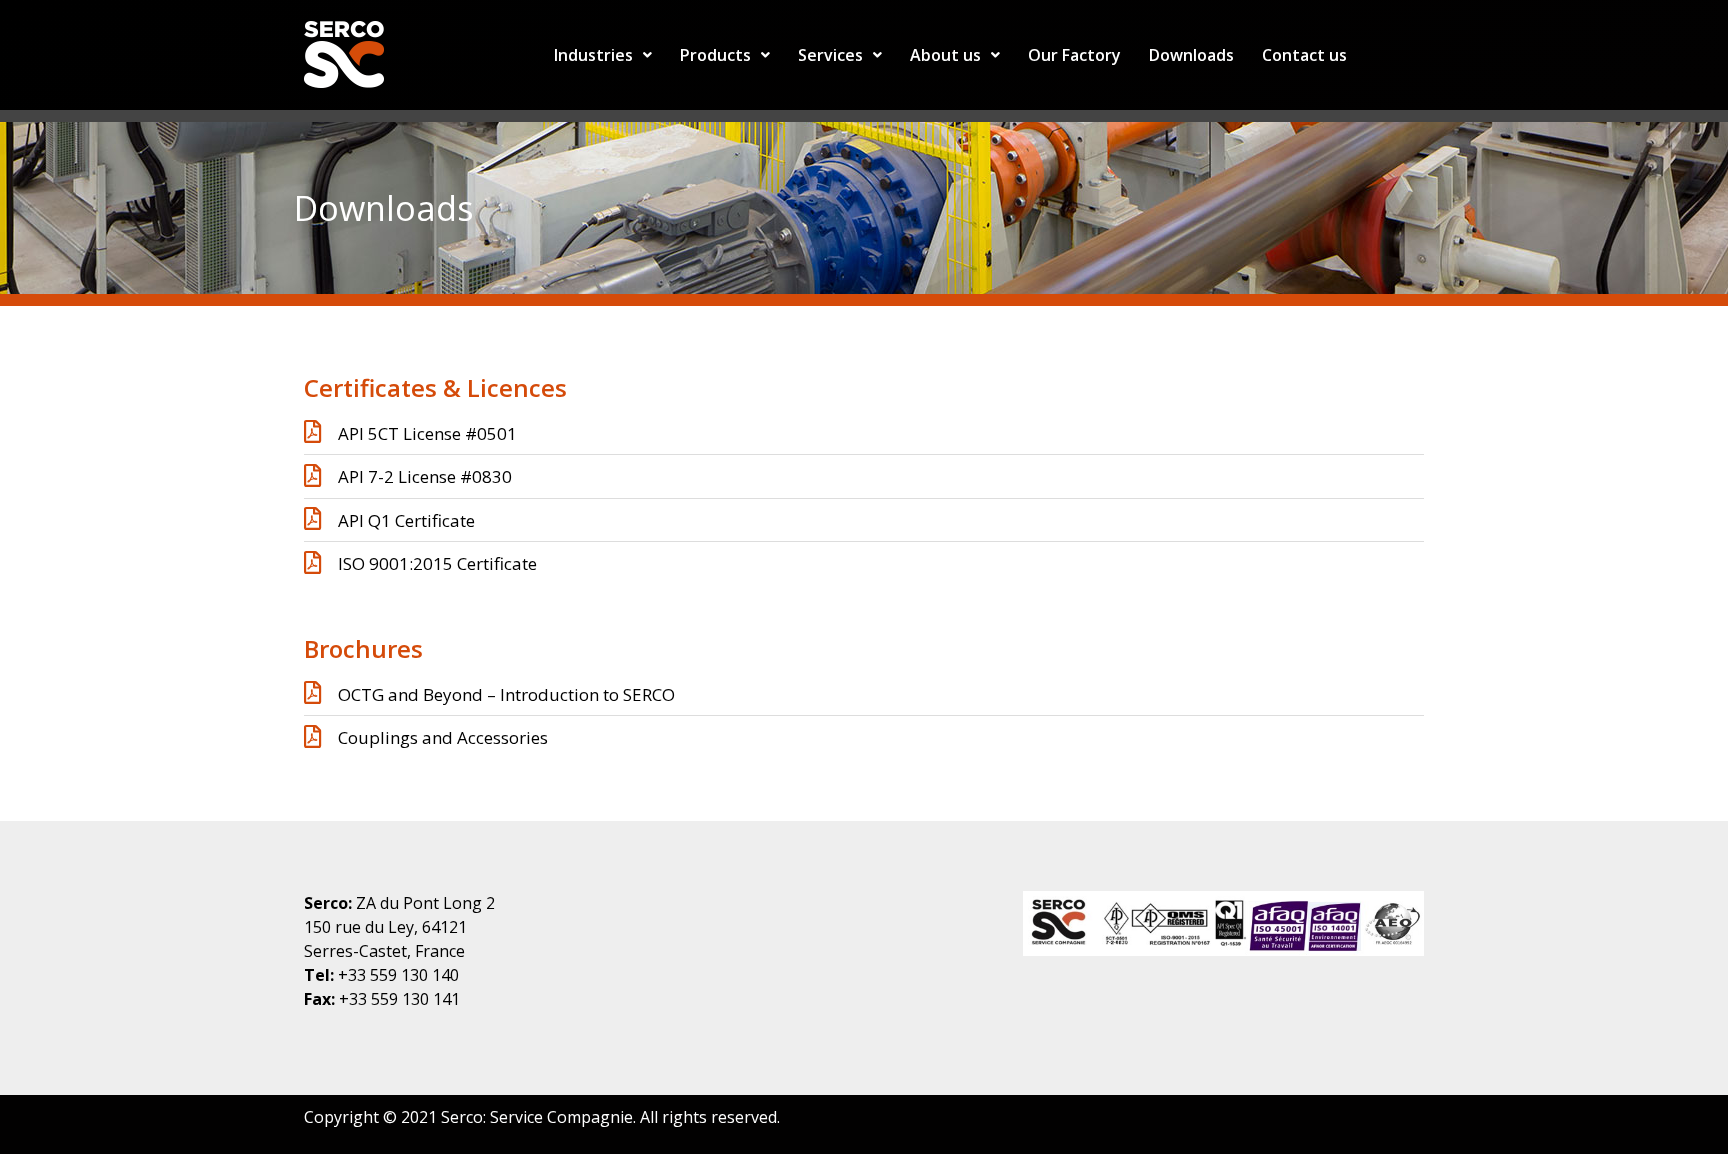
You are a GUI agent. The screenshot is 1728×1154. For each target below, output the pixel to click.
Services (830, 55)
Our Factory (1074, 55)
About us (945, 55)
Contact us (1304, 55)
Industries (593, 55)
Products (715, 55)
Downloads (1191, 55)
